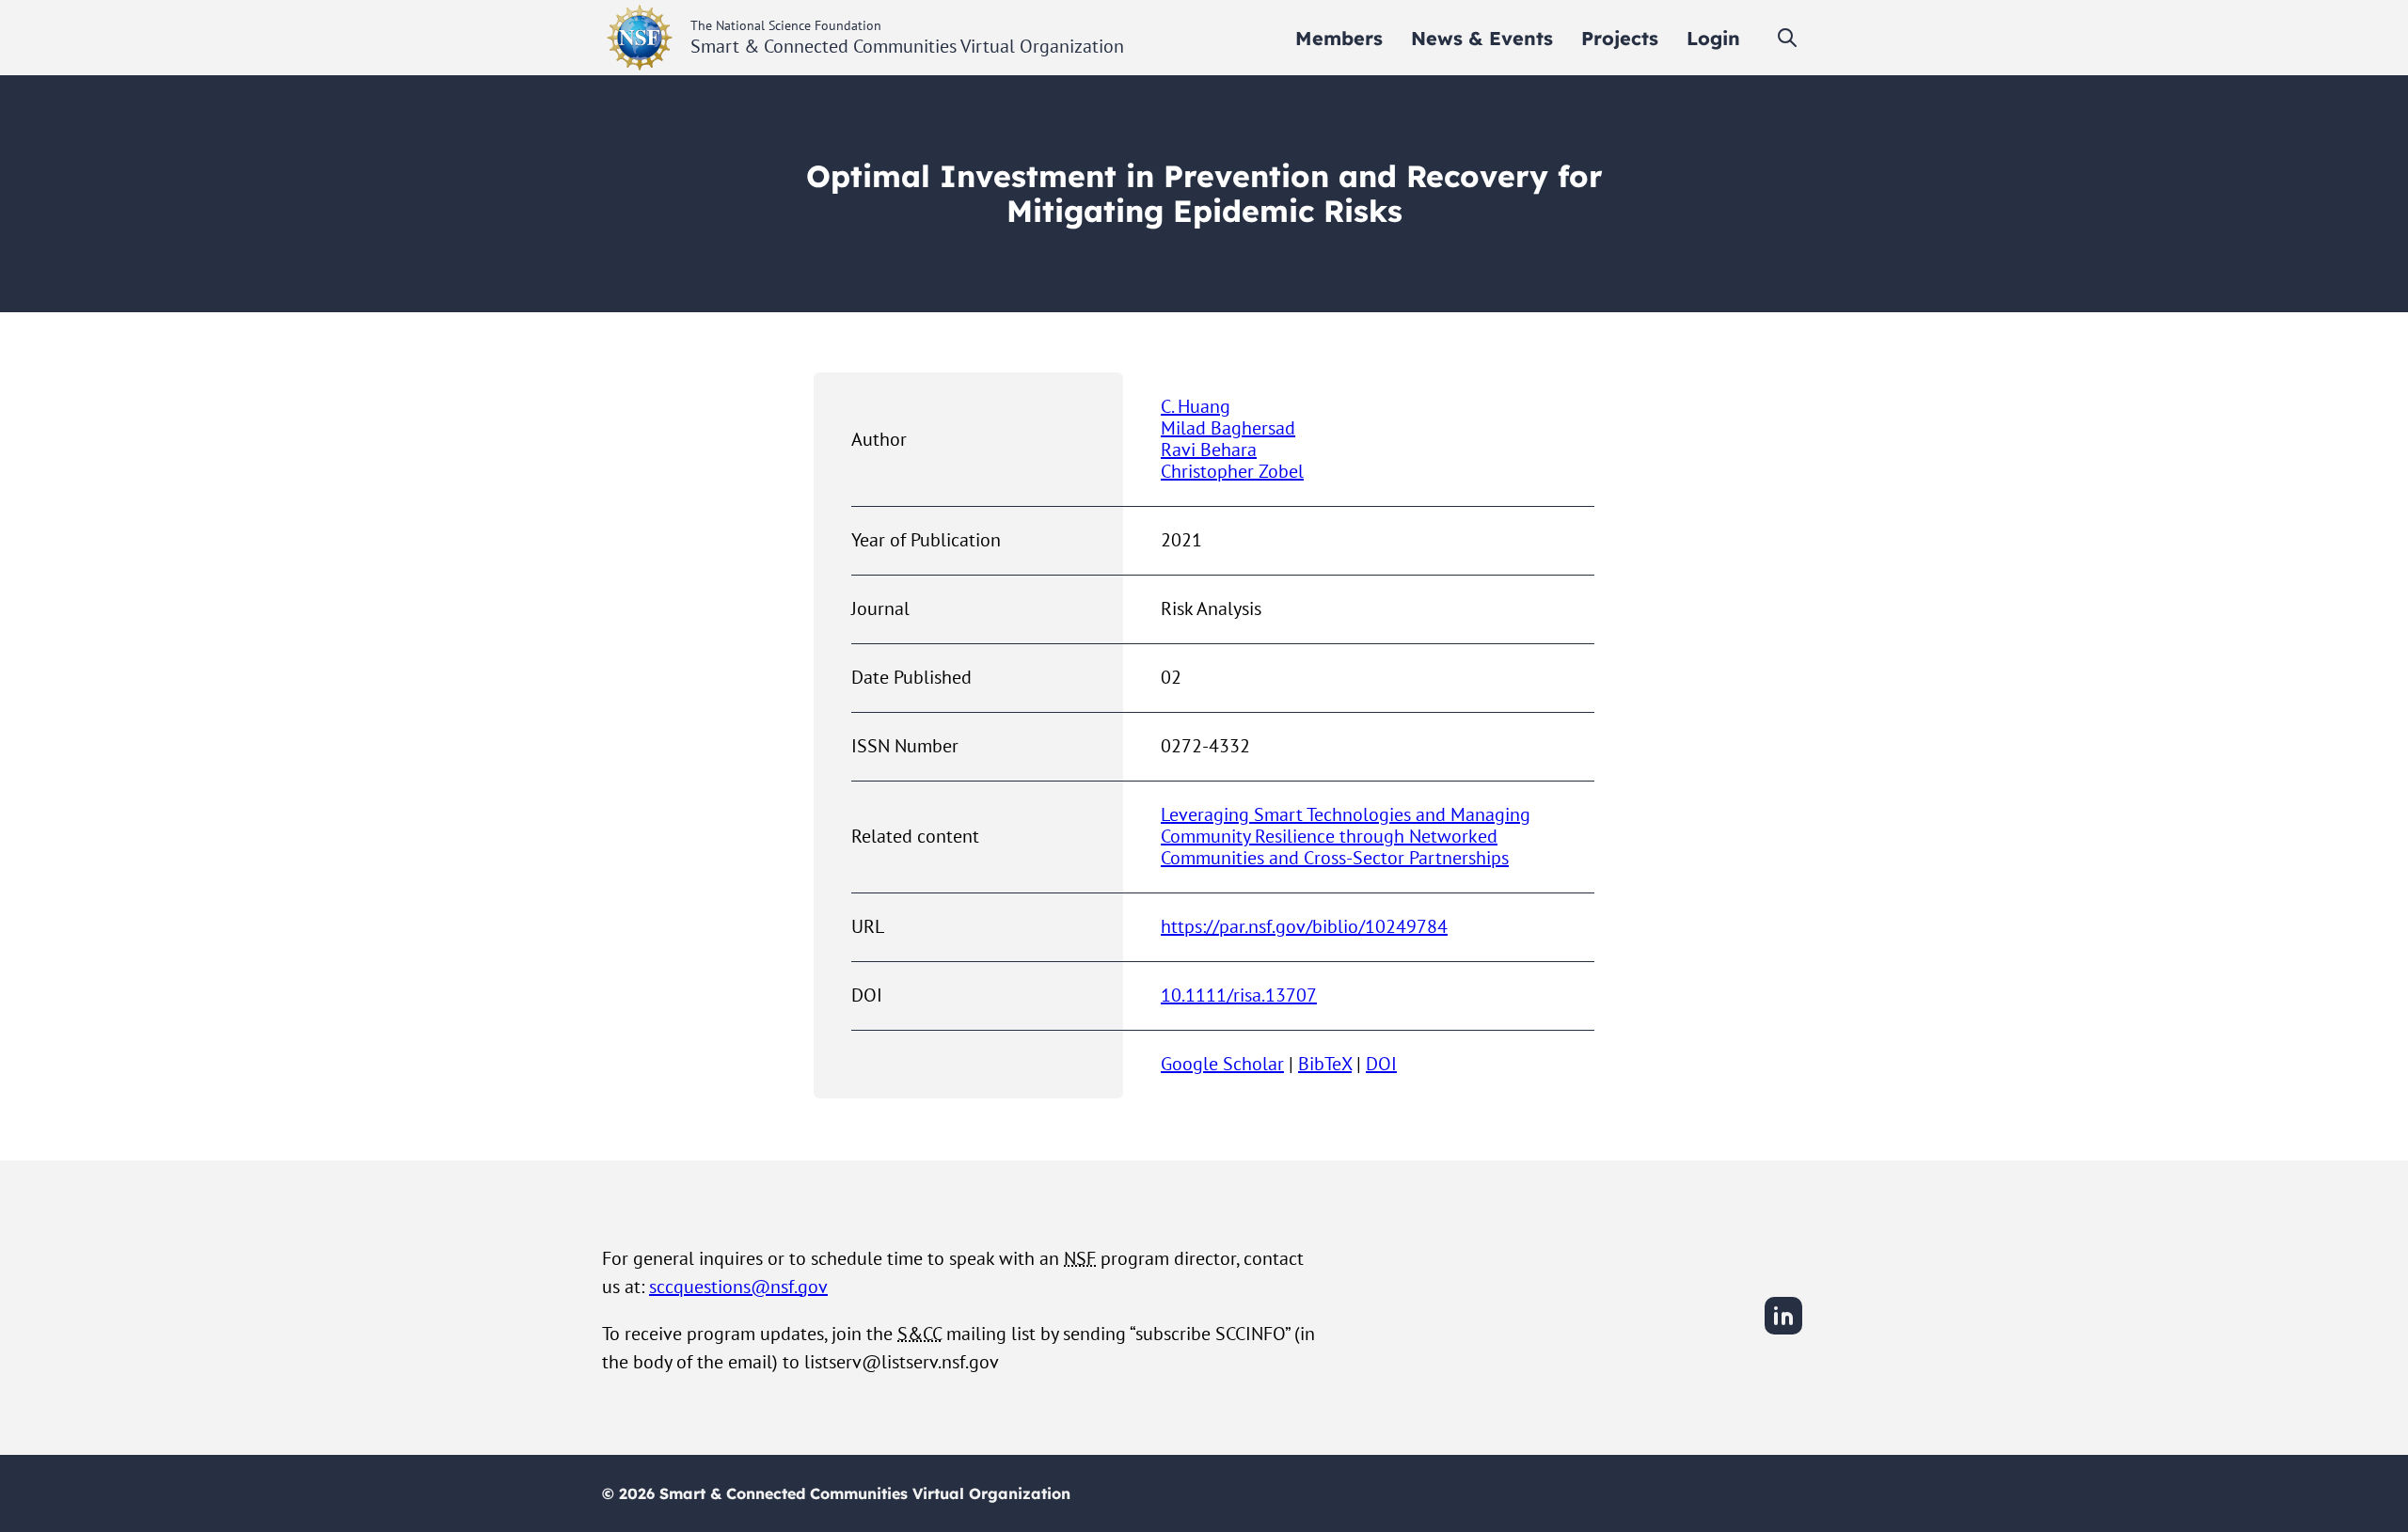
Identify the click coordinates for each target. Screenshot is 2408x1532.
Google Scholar (1222, 1064)
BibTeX (1325, 1064)
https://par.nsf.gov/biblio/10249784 (1304, 926)
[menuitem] (1339, 38)
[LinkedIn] (1783, 1332)
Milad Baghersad (1228, 428)
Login (1713, 38)
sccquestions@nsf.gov (738, 1287)
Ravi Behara (1209, 450)
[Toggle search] (1787, 38)
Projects (1620, 38)
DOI (1381, 1064)
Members (1339, 38)
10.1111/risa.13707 (1239, 995)
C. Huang (1196, 406)
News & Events (1482, 38)
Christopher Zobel (1232, 471)
